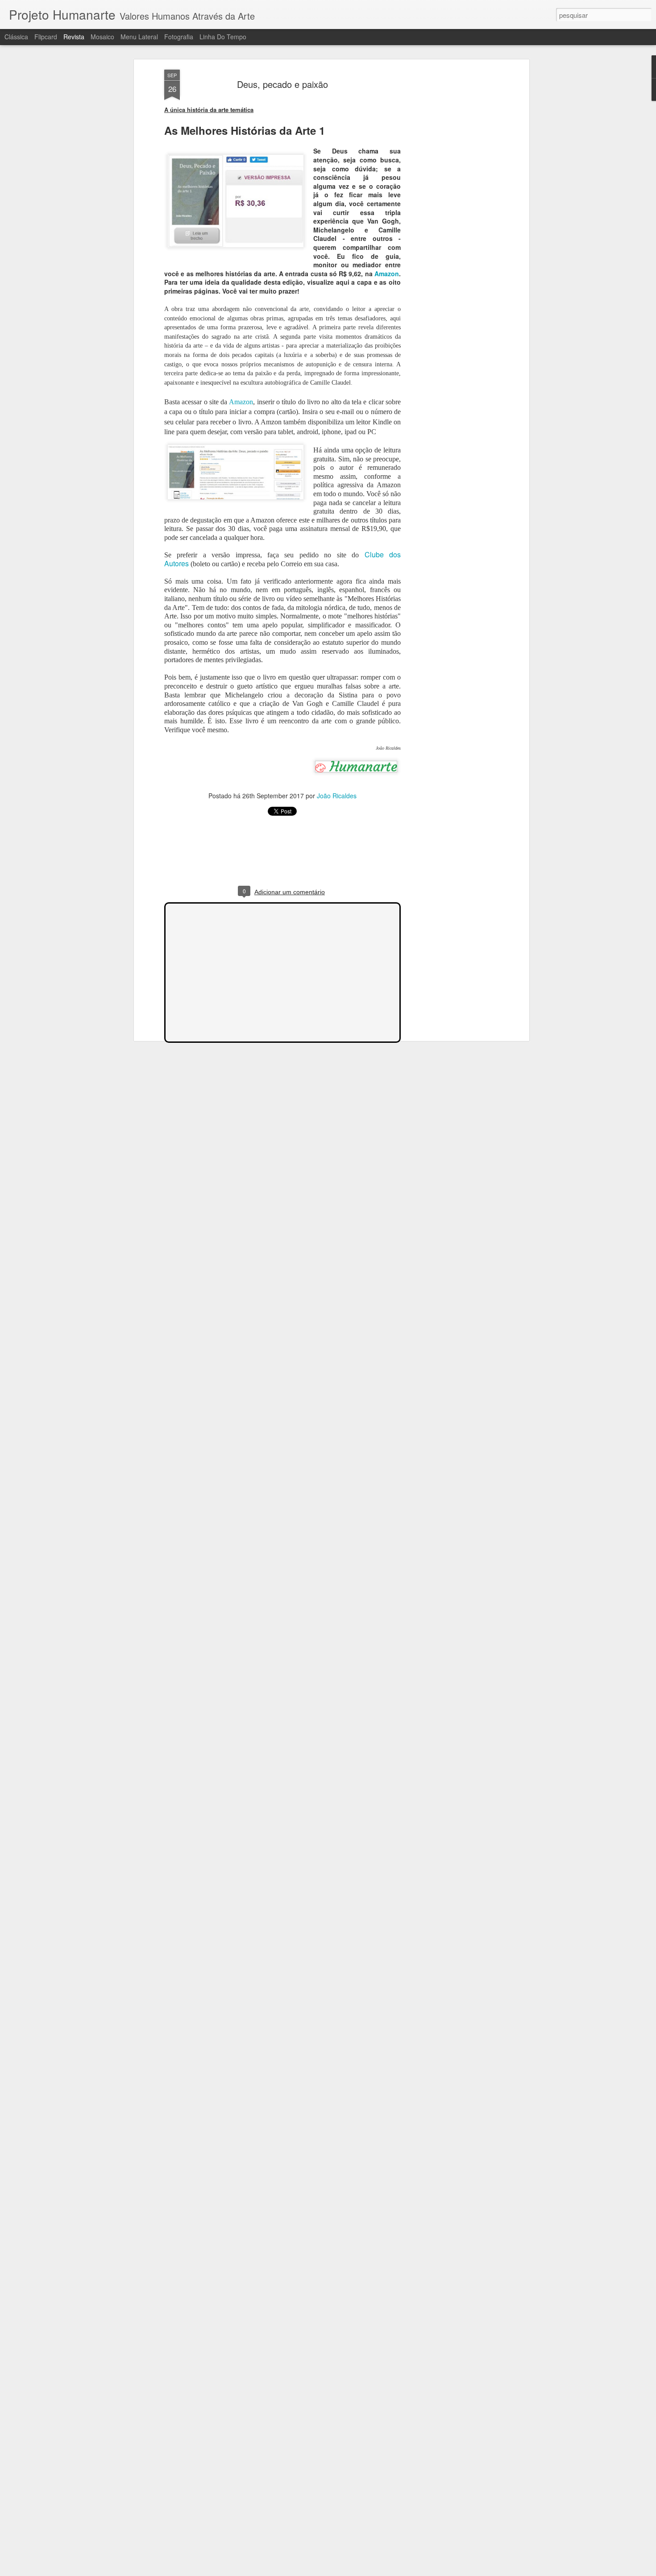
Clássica (16, 37)
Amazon (387, 274)
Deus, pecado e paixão (282, 84)
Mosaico (102, 37)
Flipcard (46, 37)
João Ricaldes (337, 796)
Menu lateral (139, 37)
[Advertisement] (450, 210)
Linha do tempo (223, 37)
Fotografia (179, 37)
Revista (74, 37)
